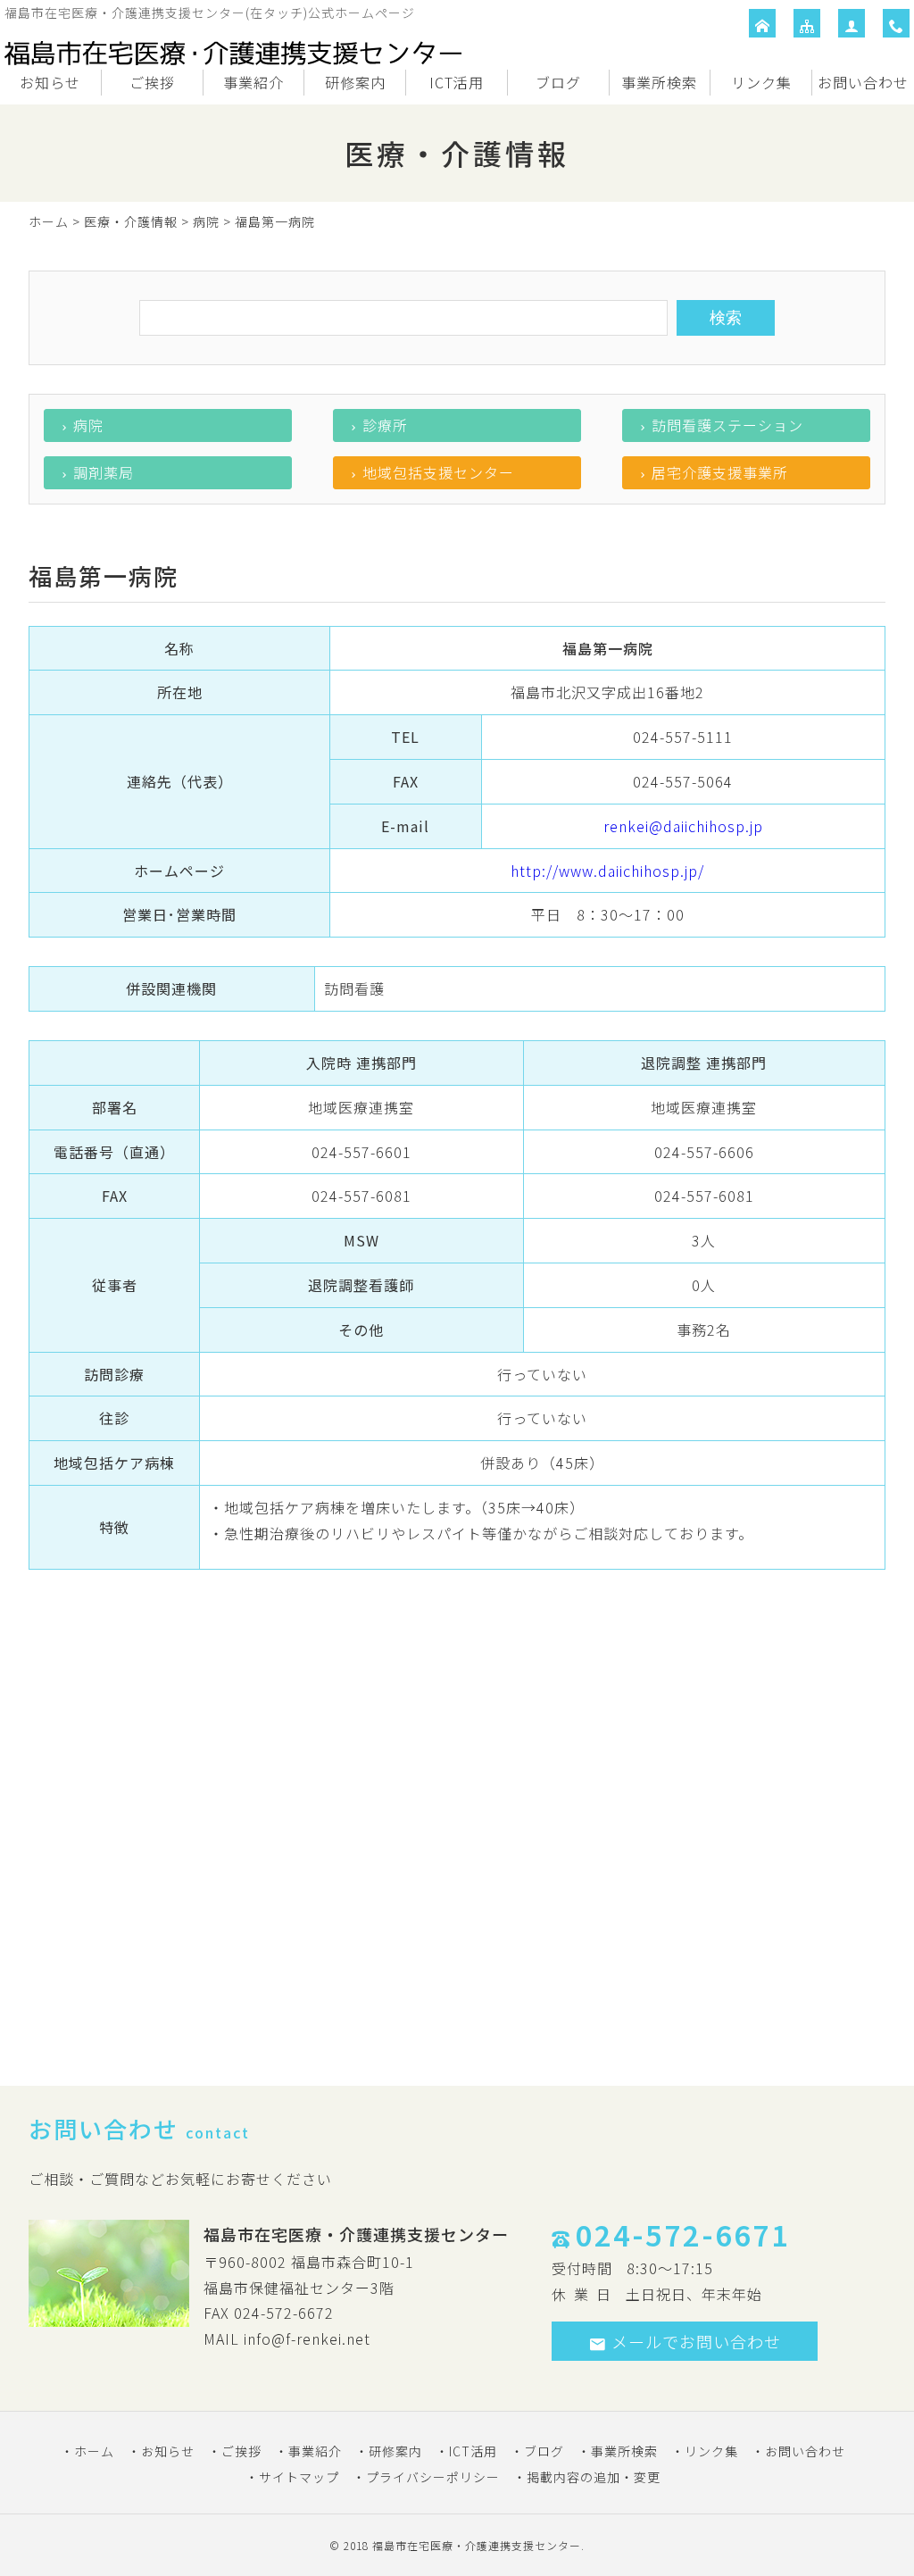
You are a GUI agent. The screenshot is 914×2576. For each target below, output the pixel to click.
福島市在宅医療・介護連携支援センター (477, 2545)
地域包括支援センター (438, 472)
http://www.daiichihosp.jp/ (607, 871)
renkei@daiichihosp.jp (683, 826)
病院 (206, 221)
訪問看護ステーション (727, 425)
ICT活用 (457, 82)
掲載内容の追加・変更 (594, 2477)
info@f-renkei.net (307, 2338)
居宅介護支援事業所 (720, 472)
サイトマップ (299, 2477)
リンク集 (761, 82)
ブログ (558, 82)
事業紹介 (253, 82)
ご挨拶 (152, 82)
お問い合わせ (863, 82)
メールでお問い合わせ (696, 2341)
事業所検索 (659, 82)
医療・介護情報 (131, 221)
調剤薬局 (104, 472)
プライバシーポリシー (433, 2477)
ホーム (49, 221)
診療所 (385, 425)
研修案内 (355, 82)
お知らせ (50, 82)
